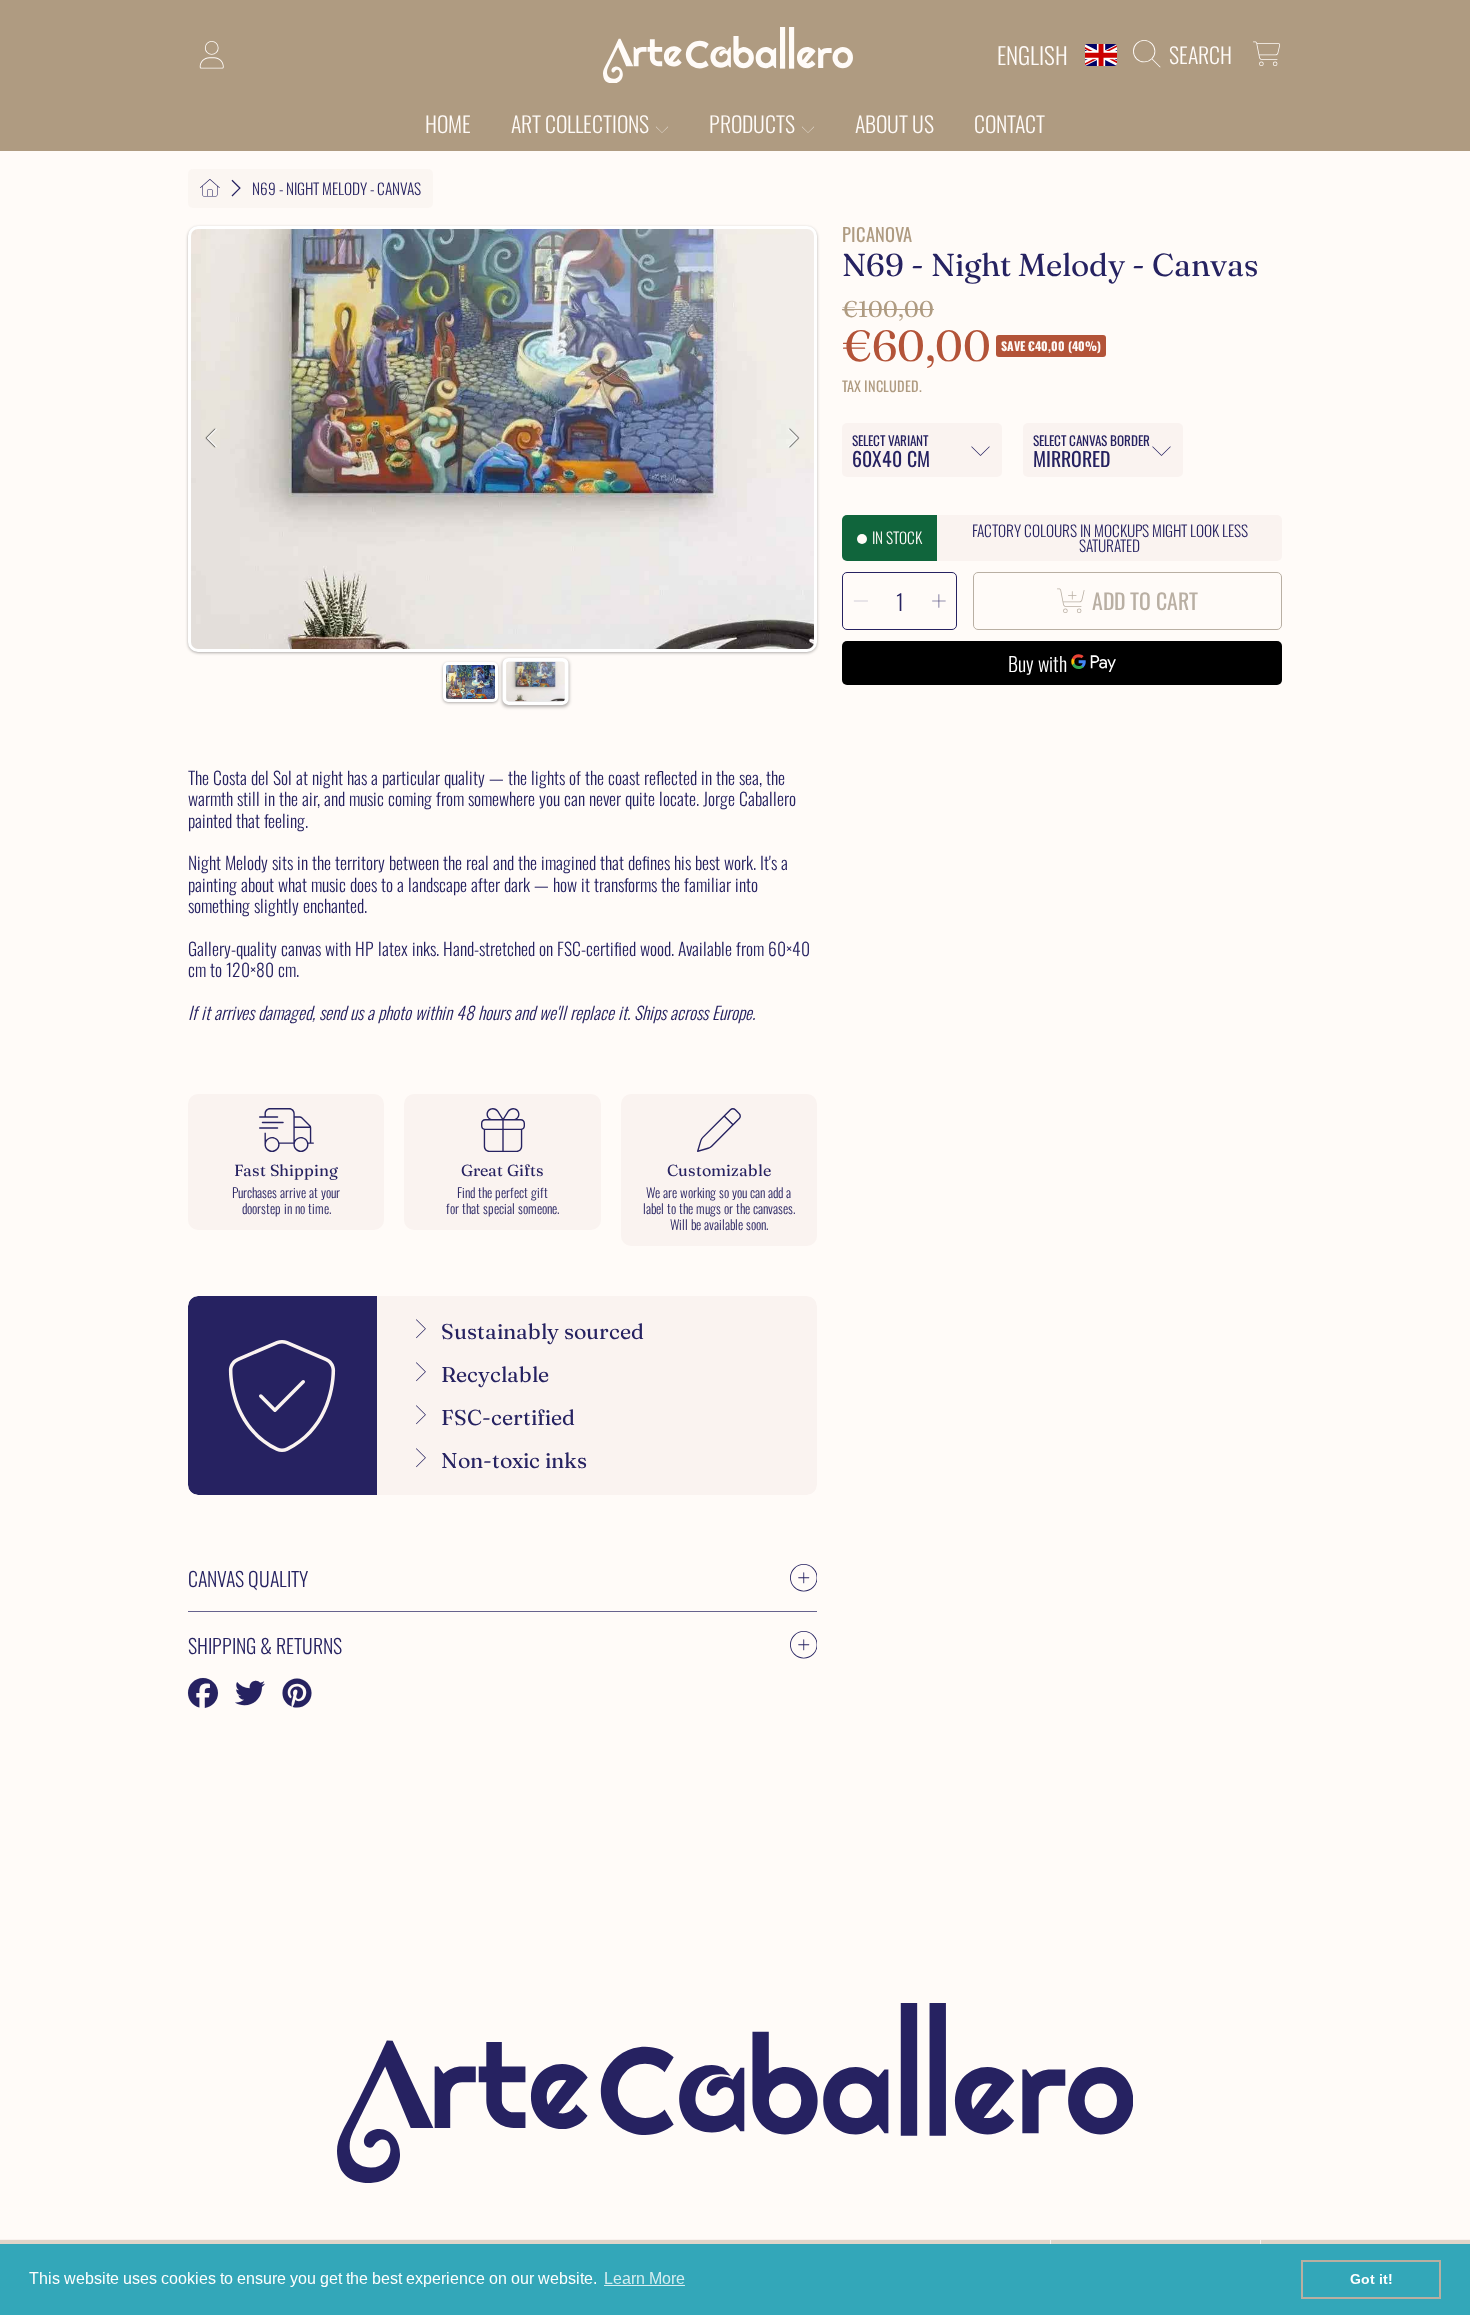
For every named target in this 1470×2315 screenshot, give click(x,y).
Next (793, 439)
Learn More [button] (644, 2278)
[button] (1187, 54)
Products (754, 123)
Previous (212, 439)
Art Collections (582, 123)
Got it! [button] (1371, 2279)
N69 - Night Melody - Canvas (336, 188)
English (1032, 54)
